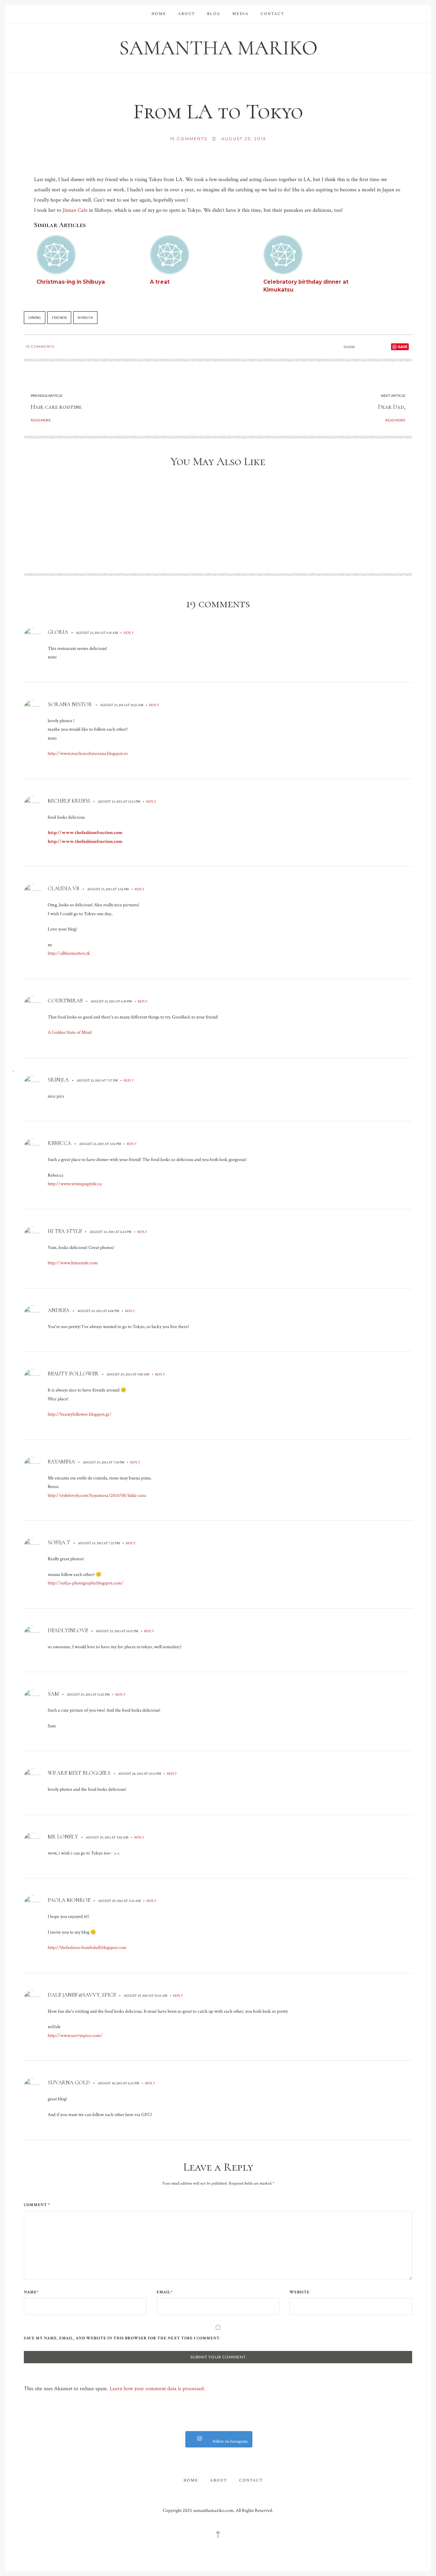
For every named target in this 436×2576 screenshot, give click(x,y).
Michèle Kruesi (69, 801)
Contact (272, 14)
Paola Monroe (69, 1900)
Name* (31, 2292)
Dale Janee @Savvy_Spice (82, 1995)
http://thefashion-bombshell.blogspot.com (87, 1948)
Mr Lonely (63, 1837)
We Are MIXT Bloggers (79, 1773)
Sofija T (59, 1543)
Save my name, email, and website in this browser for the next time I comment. (122, 2338)
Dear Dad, (392, 407)
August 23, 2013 (244, 139)
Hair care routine (56, 407)
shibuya (85, 318)
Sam (53, 1694)
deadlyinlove (68, 1631)
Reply (129, 633)
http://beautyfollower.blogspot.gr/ (80, 1414)
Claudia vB (64, 889)
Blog (214, 14)
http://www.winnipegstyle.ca (75, 1184)
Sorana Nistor (70, 704)
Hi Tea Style (65, 1231)
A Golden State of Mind (70, 1032)
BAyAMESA (61, 1462)
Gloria (58, 632)
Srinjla (58, 1080)
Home (159, 14)
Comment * (37, 2205)
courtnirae (65, 1001)
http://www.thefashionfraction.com (85, 833)
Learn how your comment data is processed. (157, 2389)
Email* (165, 2292)
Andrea (59, 1310)
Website (300, 2292)
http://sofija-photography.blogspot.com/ (85, 1583)
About (187, 14)
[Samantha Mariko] (218, 47)
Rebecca (59, 1143)
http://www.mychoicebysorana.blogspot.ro (88, 754)
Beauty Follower (73, 1374)
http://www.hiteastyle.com (73, 1263)
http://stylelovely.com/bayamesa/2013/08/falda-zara (97, 1495)
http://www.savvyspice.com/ (75, 2036)
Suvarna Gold (69, 2083)
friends (59, 318)
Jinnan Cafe (75, 210)
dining (35, 318)
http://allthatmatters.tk (69, 953)
